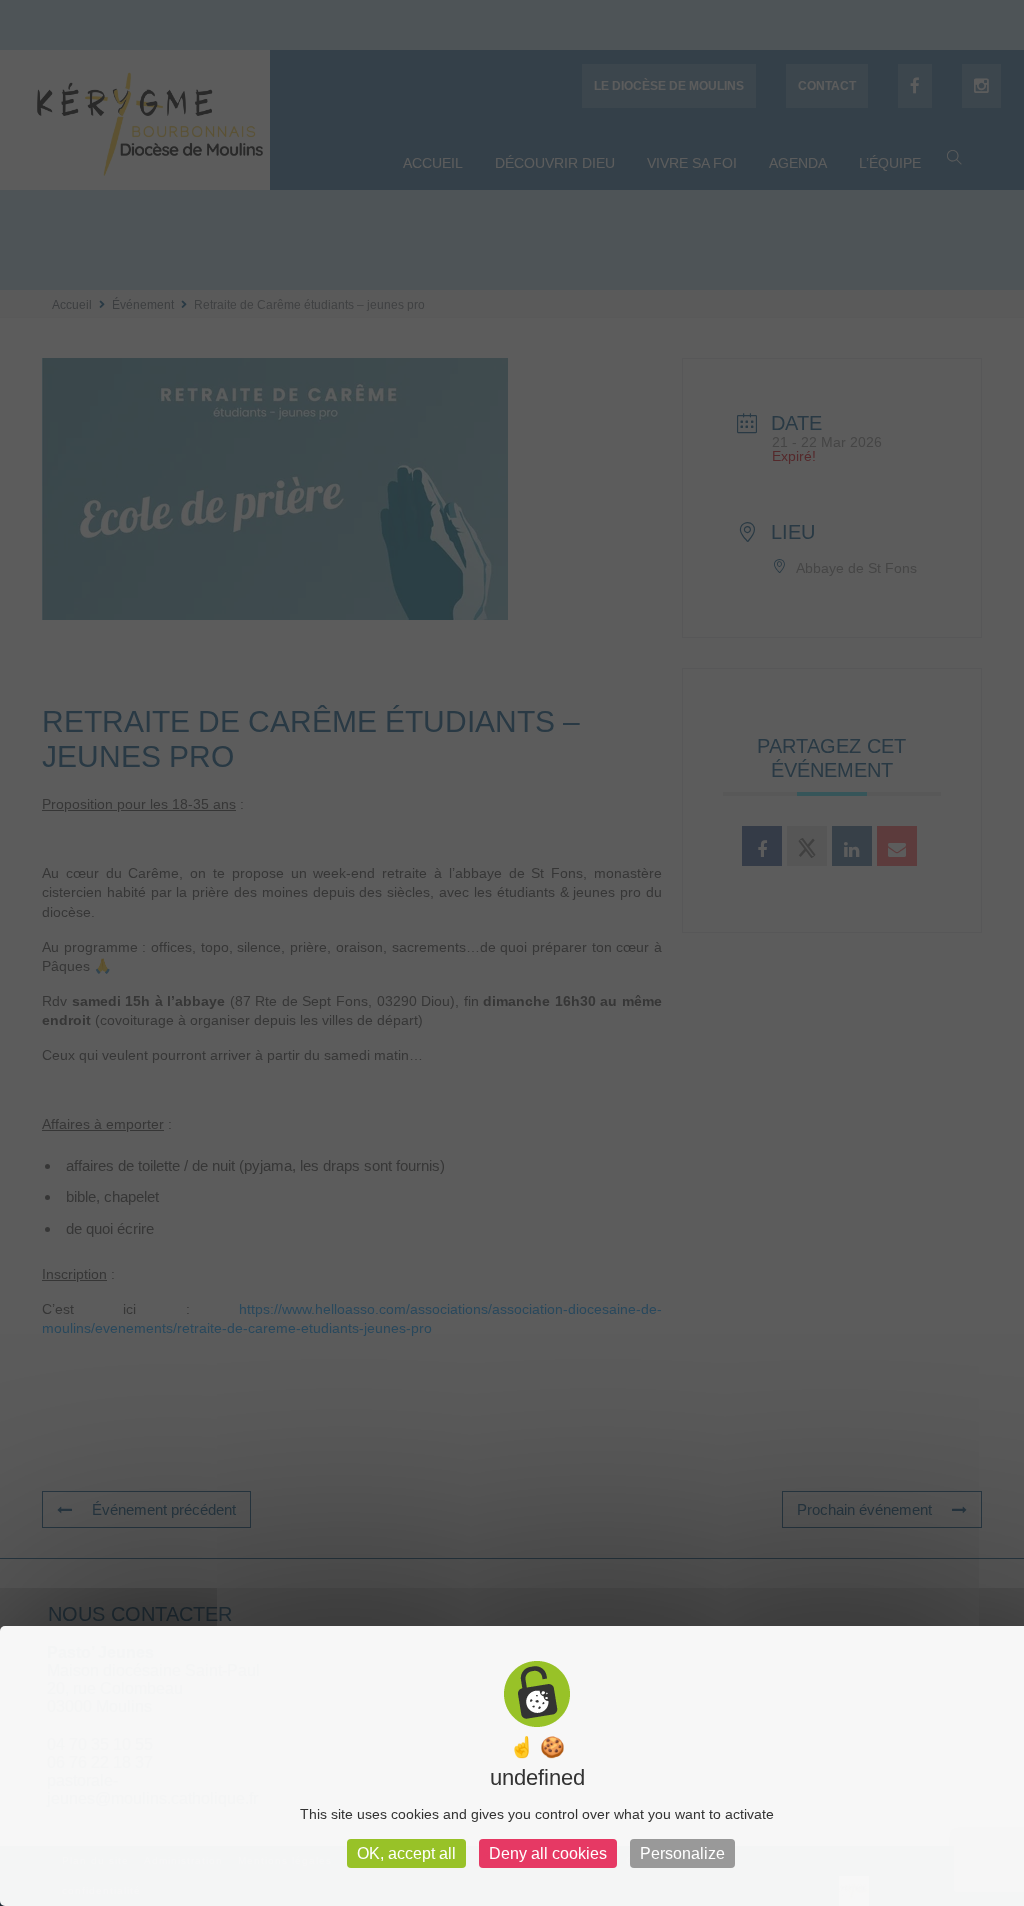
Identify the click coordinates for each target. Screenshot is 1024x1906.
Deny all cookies (548, 1853)
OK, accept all (406, 1853)
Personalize (682, 1853)
